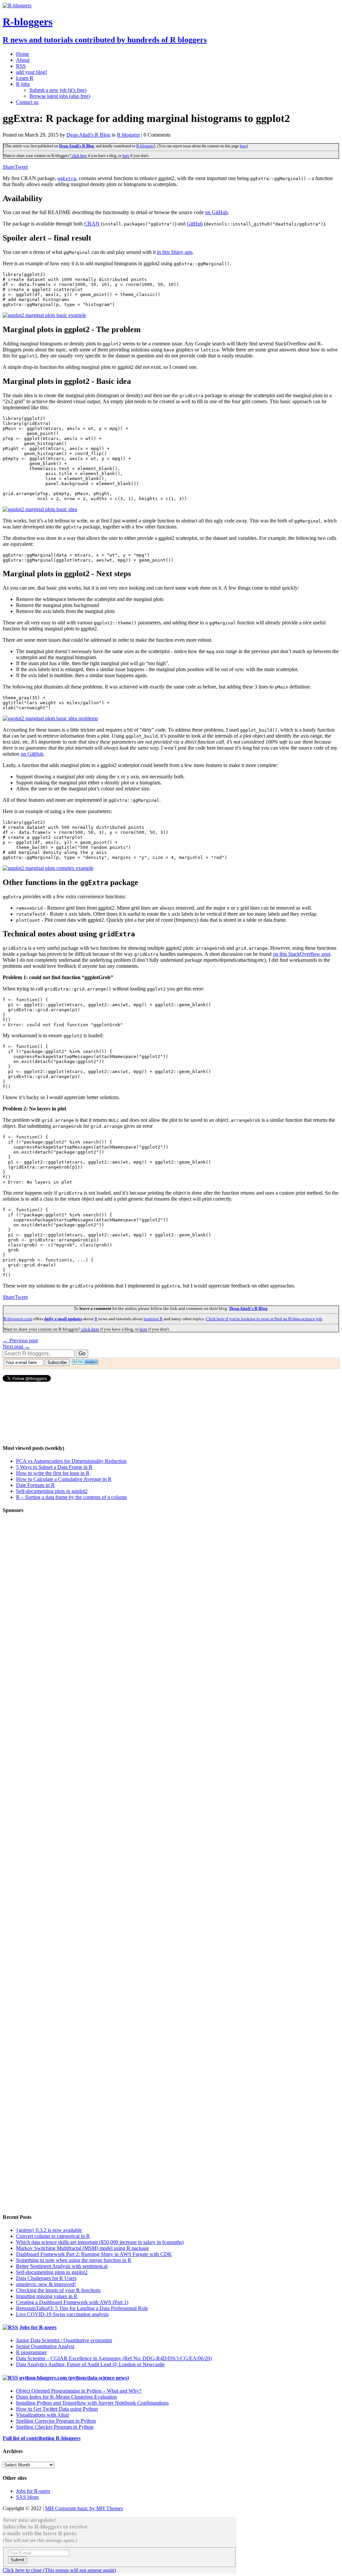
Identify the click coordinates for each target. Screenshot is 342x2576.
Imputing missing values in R (47, 2296)
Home (23, 54)
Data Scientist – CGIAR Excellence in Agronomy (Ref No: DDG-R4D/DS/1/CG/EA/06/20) (114, 2358)
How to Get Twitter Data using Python (57, 2409)
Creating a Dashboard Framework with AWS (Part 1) (72, 2302)
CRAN (92, 224)
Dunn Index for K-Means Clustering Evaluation (66, 2397)
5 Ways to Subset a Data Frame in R (54, 1467)
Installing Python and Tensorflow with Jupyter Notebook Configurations (92, 2403)
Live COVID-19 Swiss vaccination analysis (62, 2314)
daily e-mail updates (63, 1319)
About (23, 60)
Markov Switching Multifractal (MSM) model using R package (82, 2248)
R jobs (23, 84)
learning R (153, 1319)
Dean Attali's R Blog (88, 135)
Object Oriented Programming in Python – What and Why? (79, 2391)
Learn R (25, 78)
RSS (21, 66)
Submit (18, 2560)
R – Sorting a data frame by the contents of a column (71, 1497)
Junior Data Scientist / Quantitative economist (64, 2340)
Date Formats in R (35, 1485)
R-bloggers (145, 146)
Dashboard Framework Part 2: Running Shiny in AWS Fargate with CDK (94, 2254)
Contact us (27, 102)
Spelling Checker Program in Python (55, 2427)
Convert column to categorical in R (53, 2236)
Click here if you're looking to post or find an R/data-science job (264, 1319)
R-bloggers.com (18, 1319)
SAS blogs (27, 2497)
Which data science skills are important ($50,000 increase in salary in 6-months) (100, 2242)
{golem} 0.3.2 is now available (49, 2230)
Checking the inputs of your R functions (58, 2290)
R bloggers (128, 135)
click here (79, 156)
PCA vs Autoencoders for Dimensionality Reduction (71, 1461)
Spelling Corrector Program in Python (56, 2421)
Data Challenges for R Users (46, 2278)
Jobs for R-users (38, 2327)
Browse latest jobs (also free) (60, 96)
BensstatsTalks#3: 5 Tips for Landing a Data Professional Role (82, 2308)
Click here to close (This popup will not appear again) (59, 2570)
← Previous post (20, 1340)
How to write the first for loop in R (53, 1473)
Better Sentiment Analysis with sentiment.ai (62, 2266)
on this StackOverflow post (302, 954)
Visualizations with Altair (43, 2415)
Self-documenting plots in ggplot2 (52, 1491)
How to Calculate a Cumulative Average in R (64, 1479)
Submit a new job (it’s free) (58, 90)
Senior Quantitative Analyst (45, 2346)
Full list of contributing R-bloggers (42, 2438)
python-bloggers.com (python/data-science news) (74, 2378)
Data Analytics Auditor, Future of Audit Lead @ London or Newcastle (90, 2364)
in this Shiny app (175, 252)
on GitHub (216, 212)
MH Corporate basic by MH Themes (84, 2508)
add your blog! (32, 72)
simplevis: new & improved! (46, 2284)
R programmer (31, 2352)
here (243, 146)
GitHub (195, 224)
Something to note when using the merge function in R (74, 2260)
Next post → (16, 1346)
